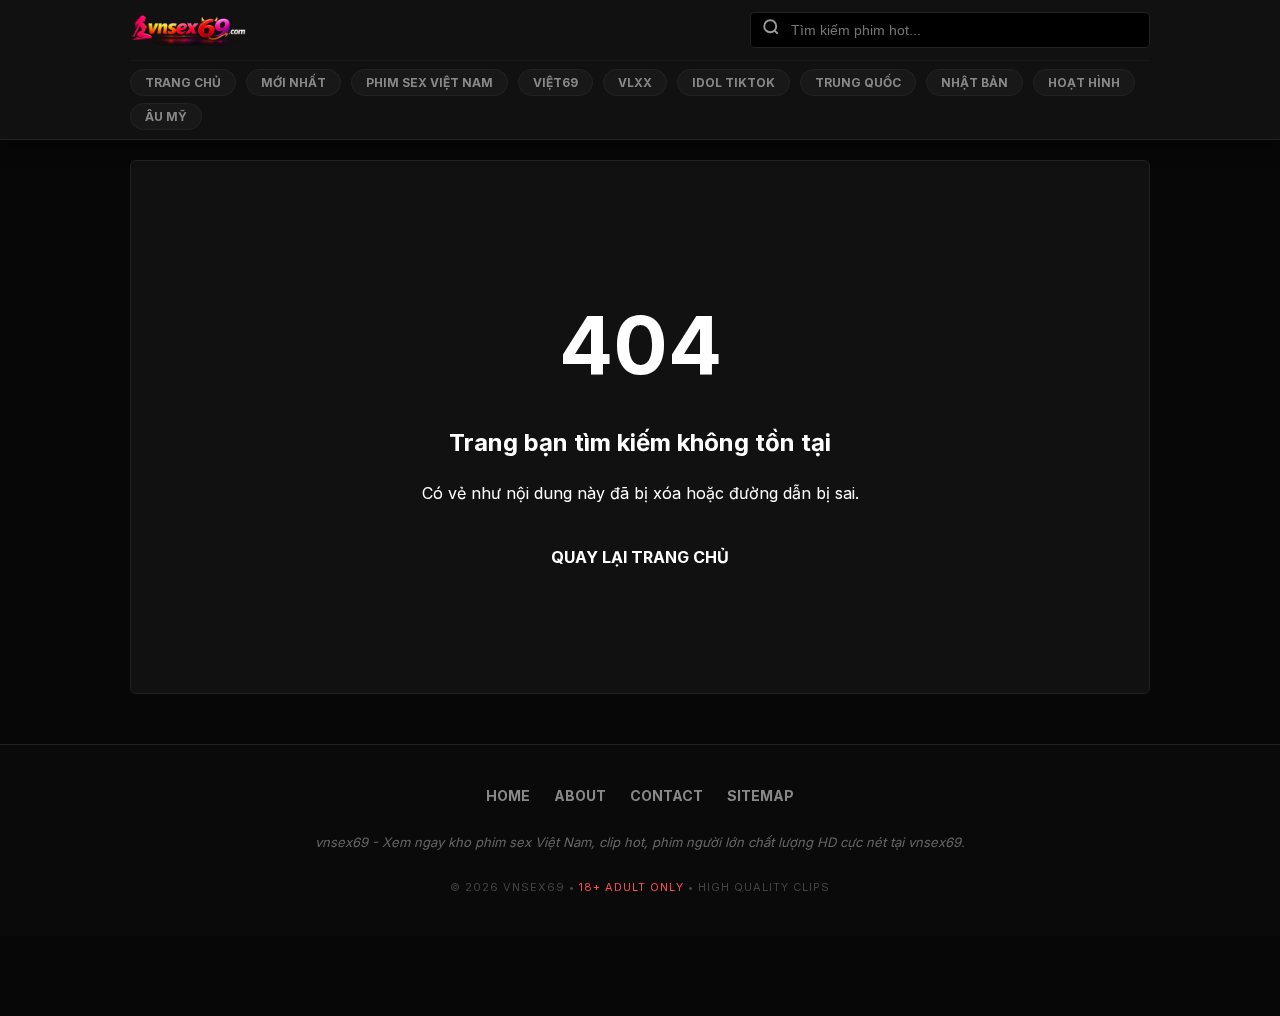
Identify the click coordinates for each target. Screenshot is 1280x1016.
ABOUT (580, 795)
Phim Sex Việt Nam (429, 82)
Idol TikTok (733, 82)
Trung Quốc (858, 82)
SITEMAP (760, 795)
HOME (508, 795)
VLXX (635, 82)
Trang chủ (183, 82)
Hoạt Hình (1084, 82)
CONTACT (666, 795)
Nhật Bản (974, 82)
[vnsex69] (188, 30)
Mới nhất (293, 82)
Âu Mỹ (166, 116)
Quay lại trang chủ (640, 557)
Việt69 (555, 82)
